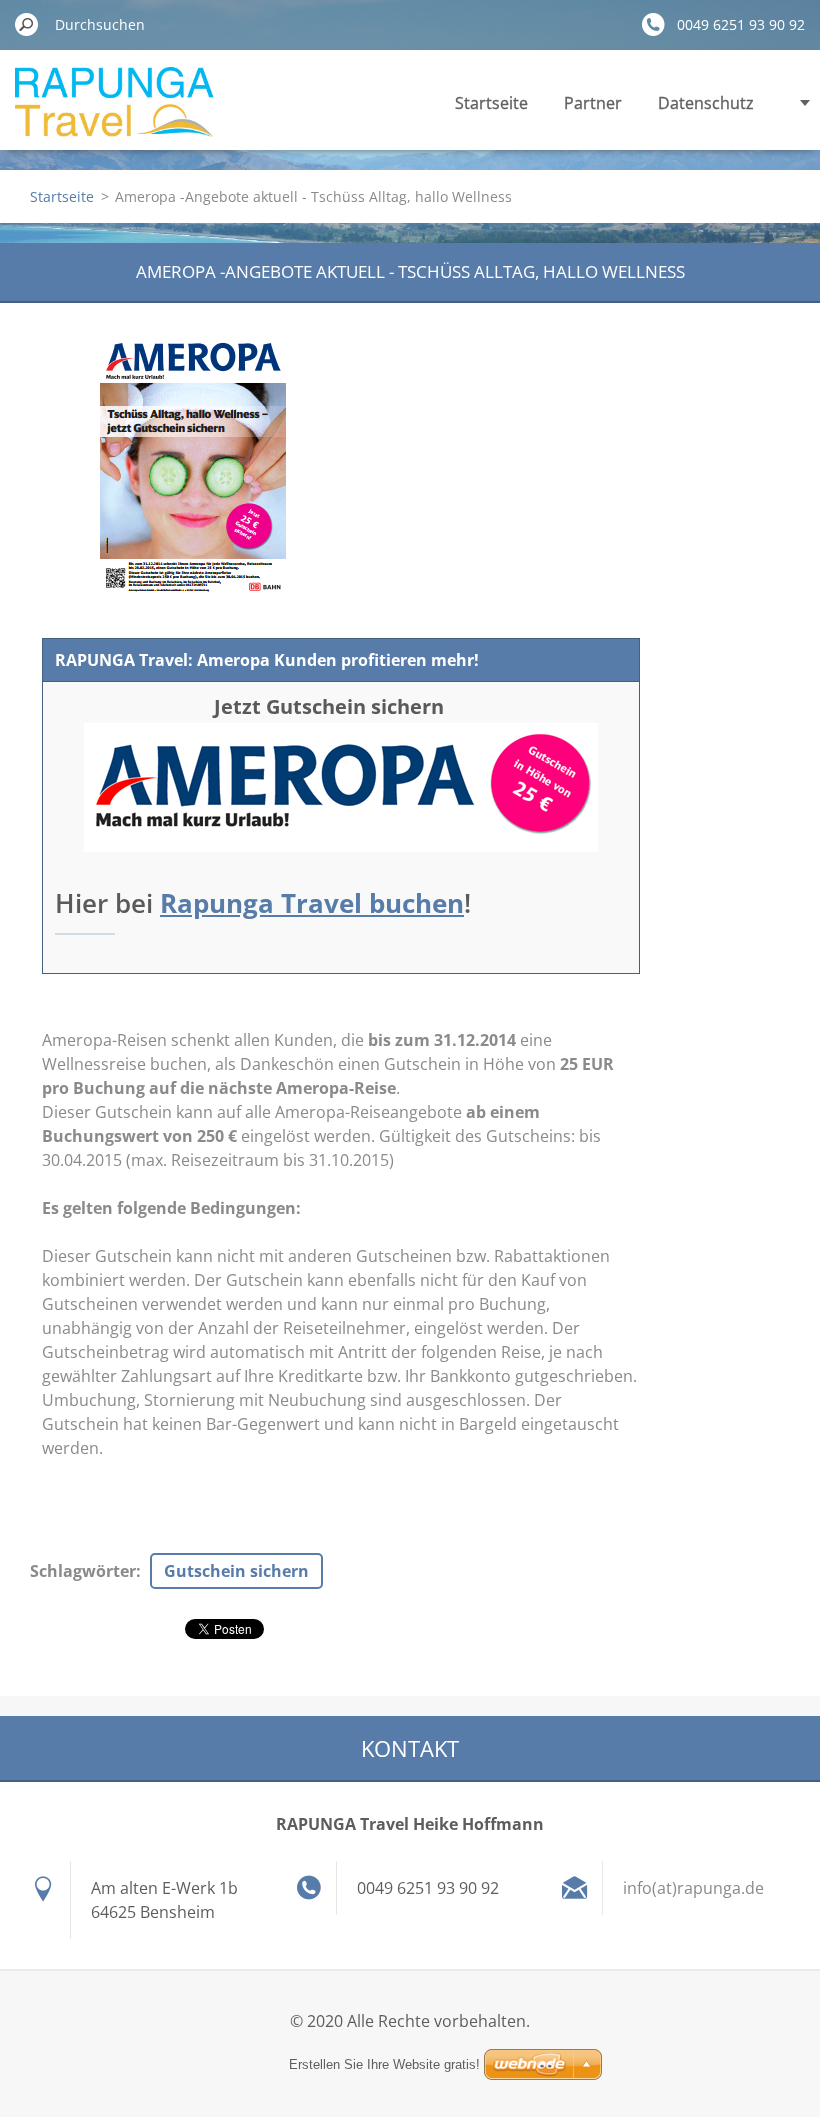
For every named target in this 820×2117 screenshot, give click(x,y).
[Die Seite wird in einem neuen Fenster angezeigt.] (193, 469)
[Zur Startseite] (114, 113)
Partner (593, 103)
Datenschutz (706, 103)
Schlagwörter (83, 1571)
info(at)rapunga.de (693, 1888)
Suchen (27, 24)
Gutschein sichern (236, 1571)
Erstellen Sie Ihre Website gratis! (384, 2064)
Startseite (491, 103)
